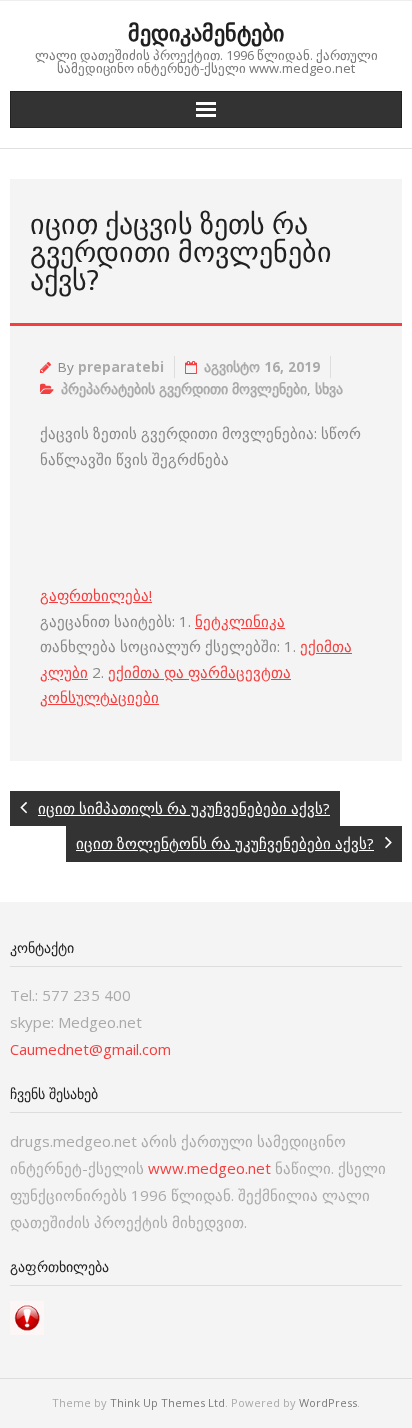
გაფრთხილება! (96, 595)
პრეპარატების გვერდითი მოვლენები (184, 389)
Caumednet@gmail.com (90, 1049)
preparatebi (121, 367)
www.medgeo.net (209, 1168)
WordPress (328, 1402)
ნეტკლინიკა (240, 621)
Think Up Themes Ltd (167, 1402)
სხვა (329, 389)
